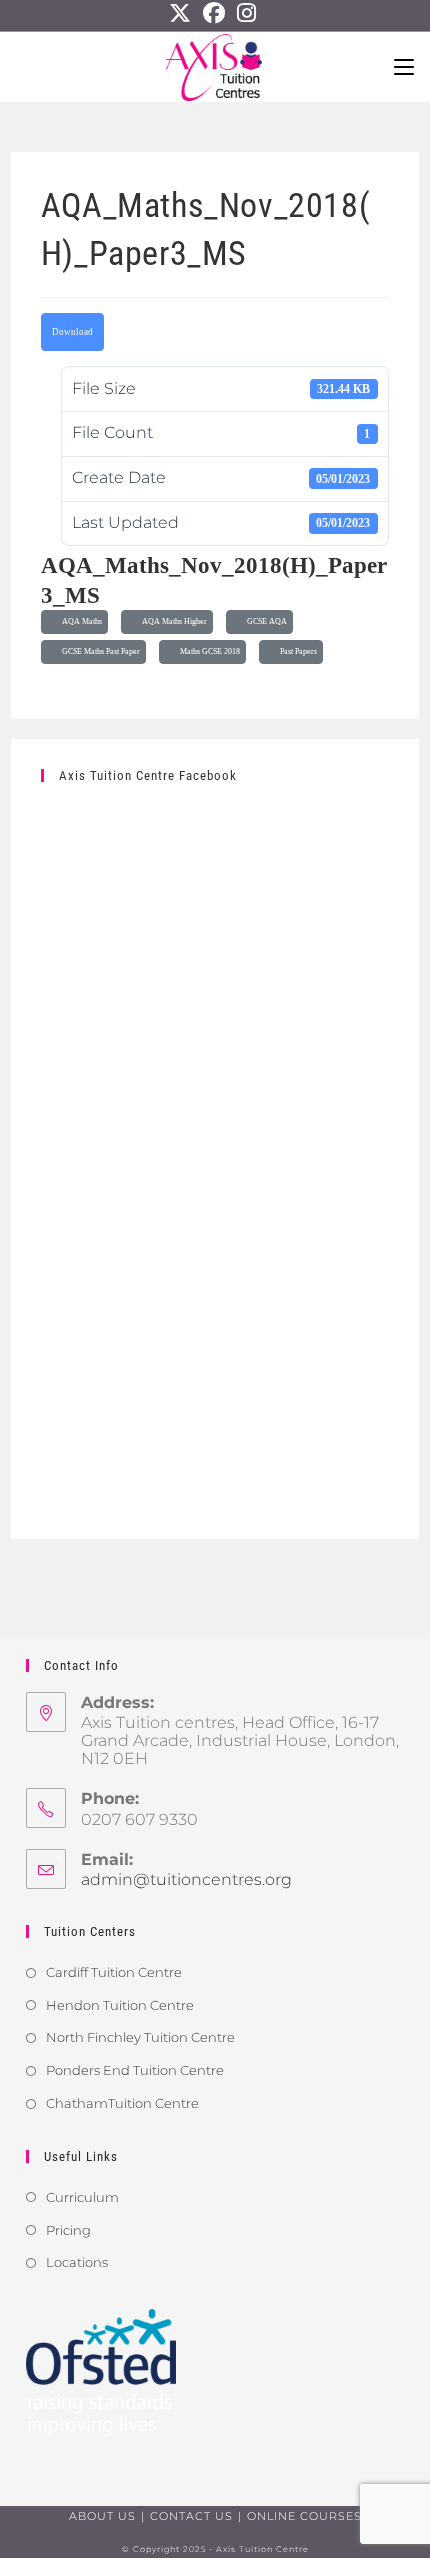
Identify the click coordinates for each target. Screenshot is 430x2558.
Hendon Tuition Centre (120, 2005)
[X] (183, 13)
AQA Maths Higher (172, 621)
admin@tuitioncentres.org (186, 1879)
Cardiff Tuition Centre (114, 1972)
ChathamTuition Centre (122, 2103)
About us (102, 2516)
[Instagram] (246, 13)
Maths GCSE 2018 (208, 651)
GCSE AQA (265, 621)
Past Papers (296, 651)
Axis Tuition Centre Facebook (148, 775)
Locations (77, 2262)
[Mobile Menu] (404, 66)
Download (72, 332)
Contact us (191, 2516)
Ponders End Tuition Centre (135, 2070)
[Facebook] (214, 13)
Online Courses (304, 2516)
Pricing (68, 2230)
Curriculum (82, 2197)
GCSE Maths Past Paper (99, 651)
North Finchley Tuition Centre (140, 2037)
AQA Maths (80, 621)
